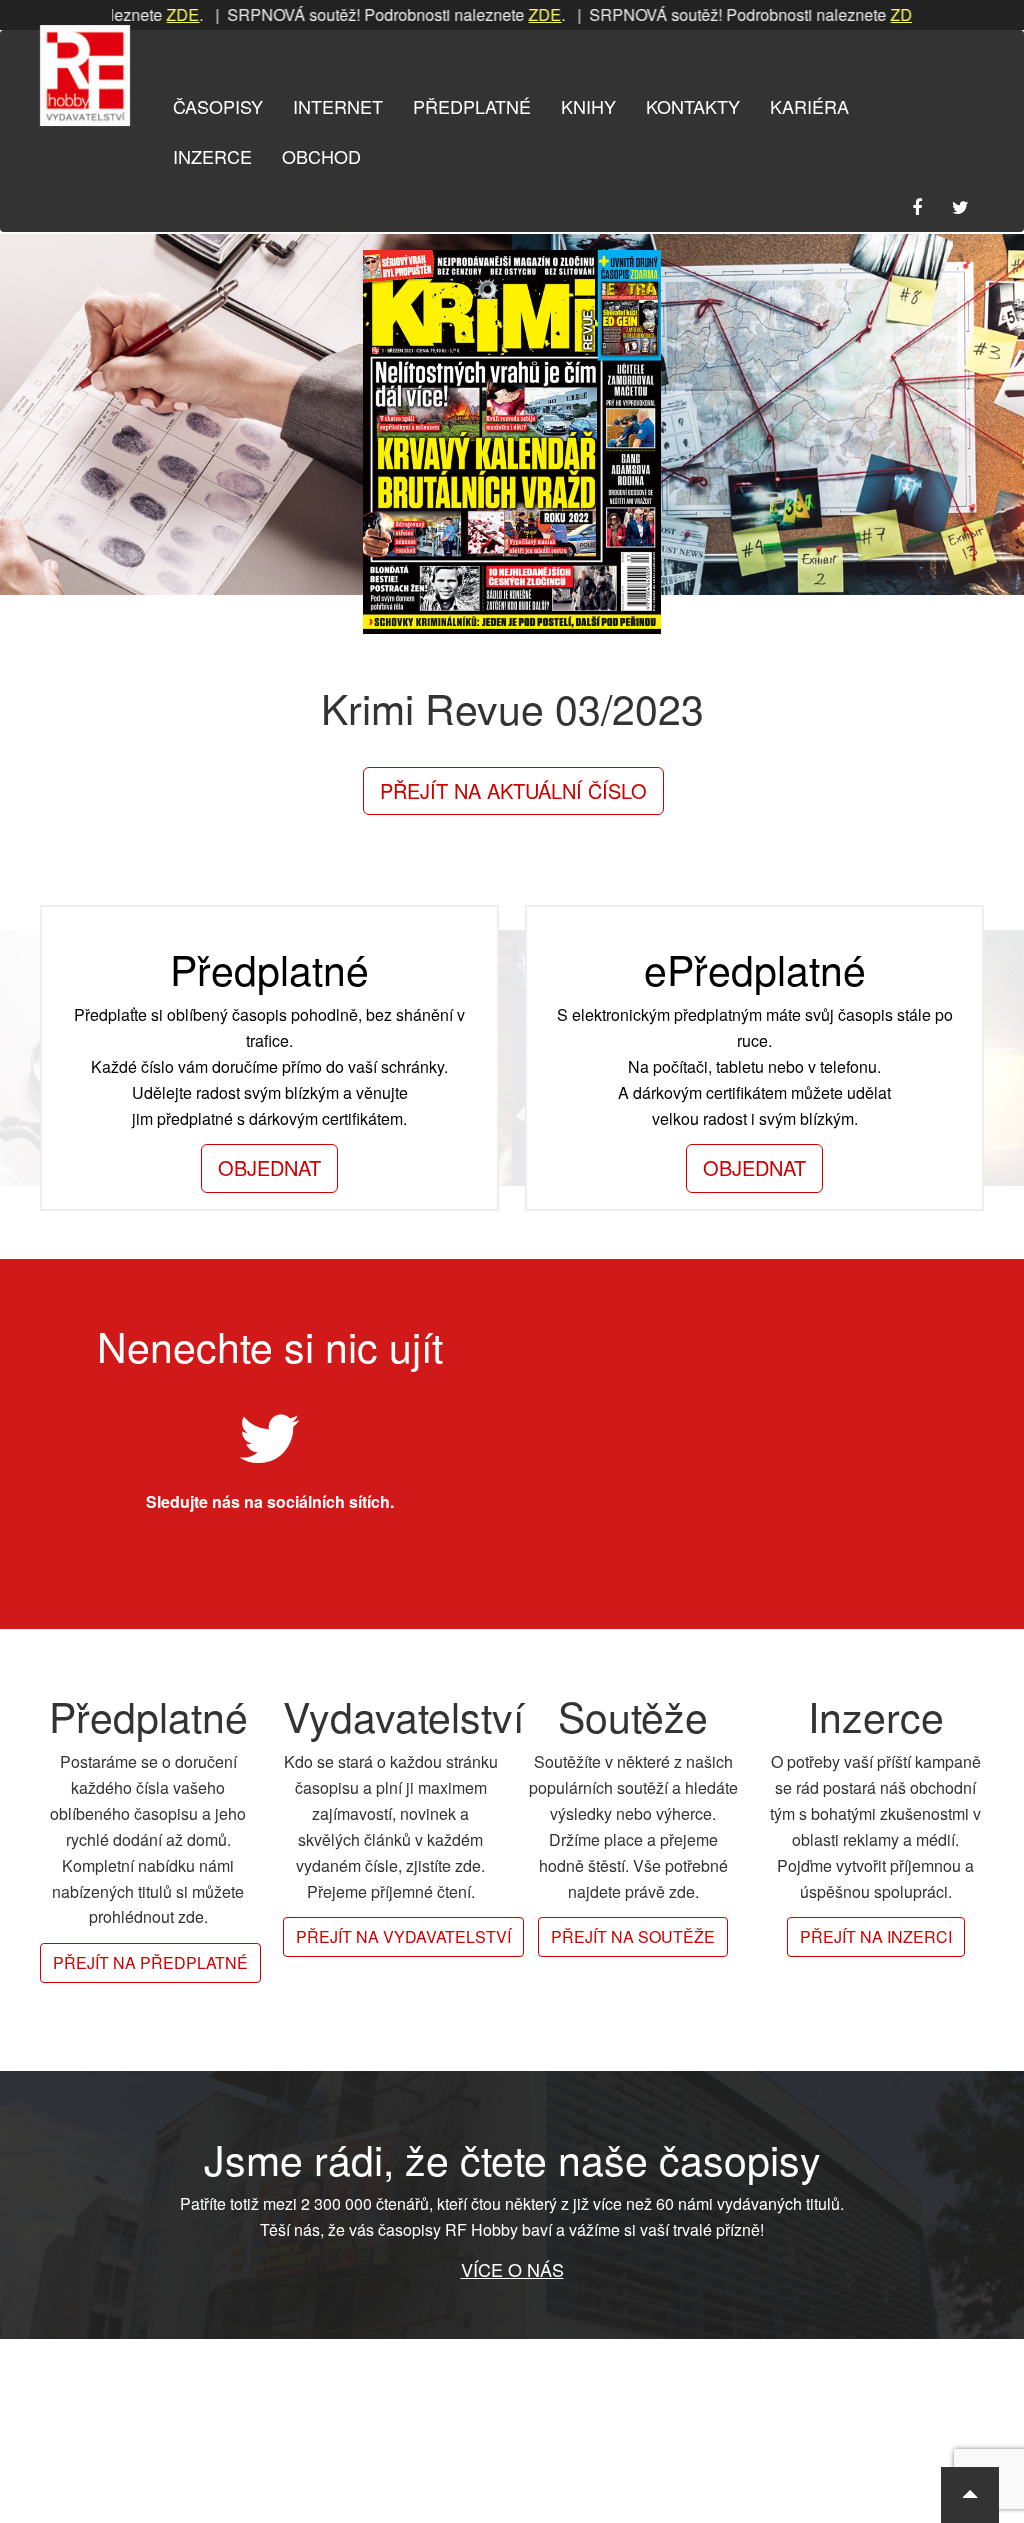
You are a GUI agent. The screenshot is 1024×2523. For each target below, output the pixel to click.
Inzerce (212, 156)
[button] (970, 2495)
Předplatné (472, 106)
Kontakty (693, 106)
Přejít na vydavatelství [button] (403, 1936)
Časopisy (218, 106)
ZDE (139, 14)
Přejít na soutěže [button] (633, 1936)
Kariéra (809, 106)
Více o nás (512, 2269)
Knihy (588, 106)
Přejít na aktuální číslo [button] (513, 790)
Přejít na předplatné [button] (150, 1962)
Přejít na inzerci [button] (876, 1936)
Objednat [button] (269, 1167)
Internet (338, 106)
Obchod (321, 156)
